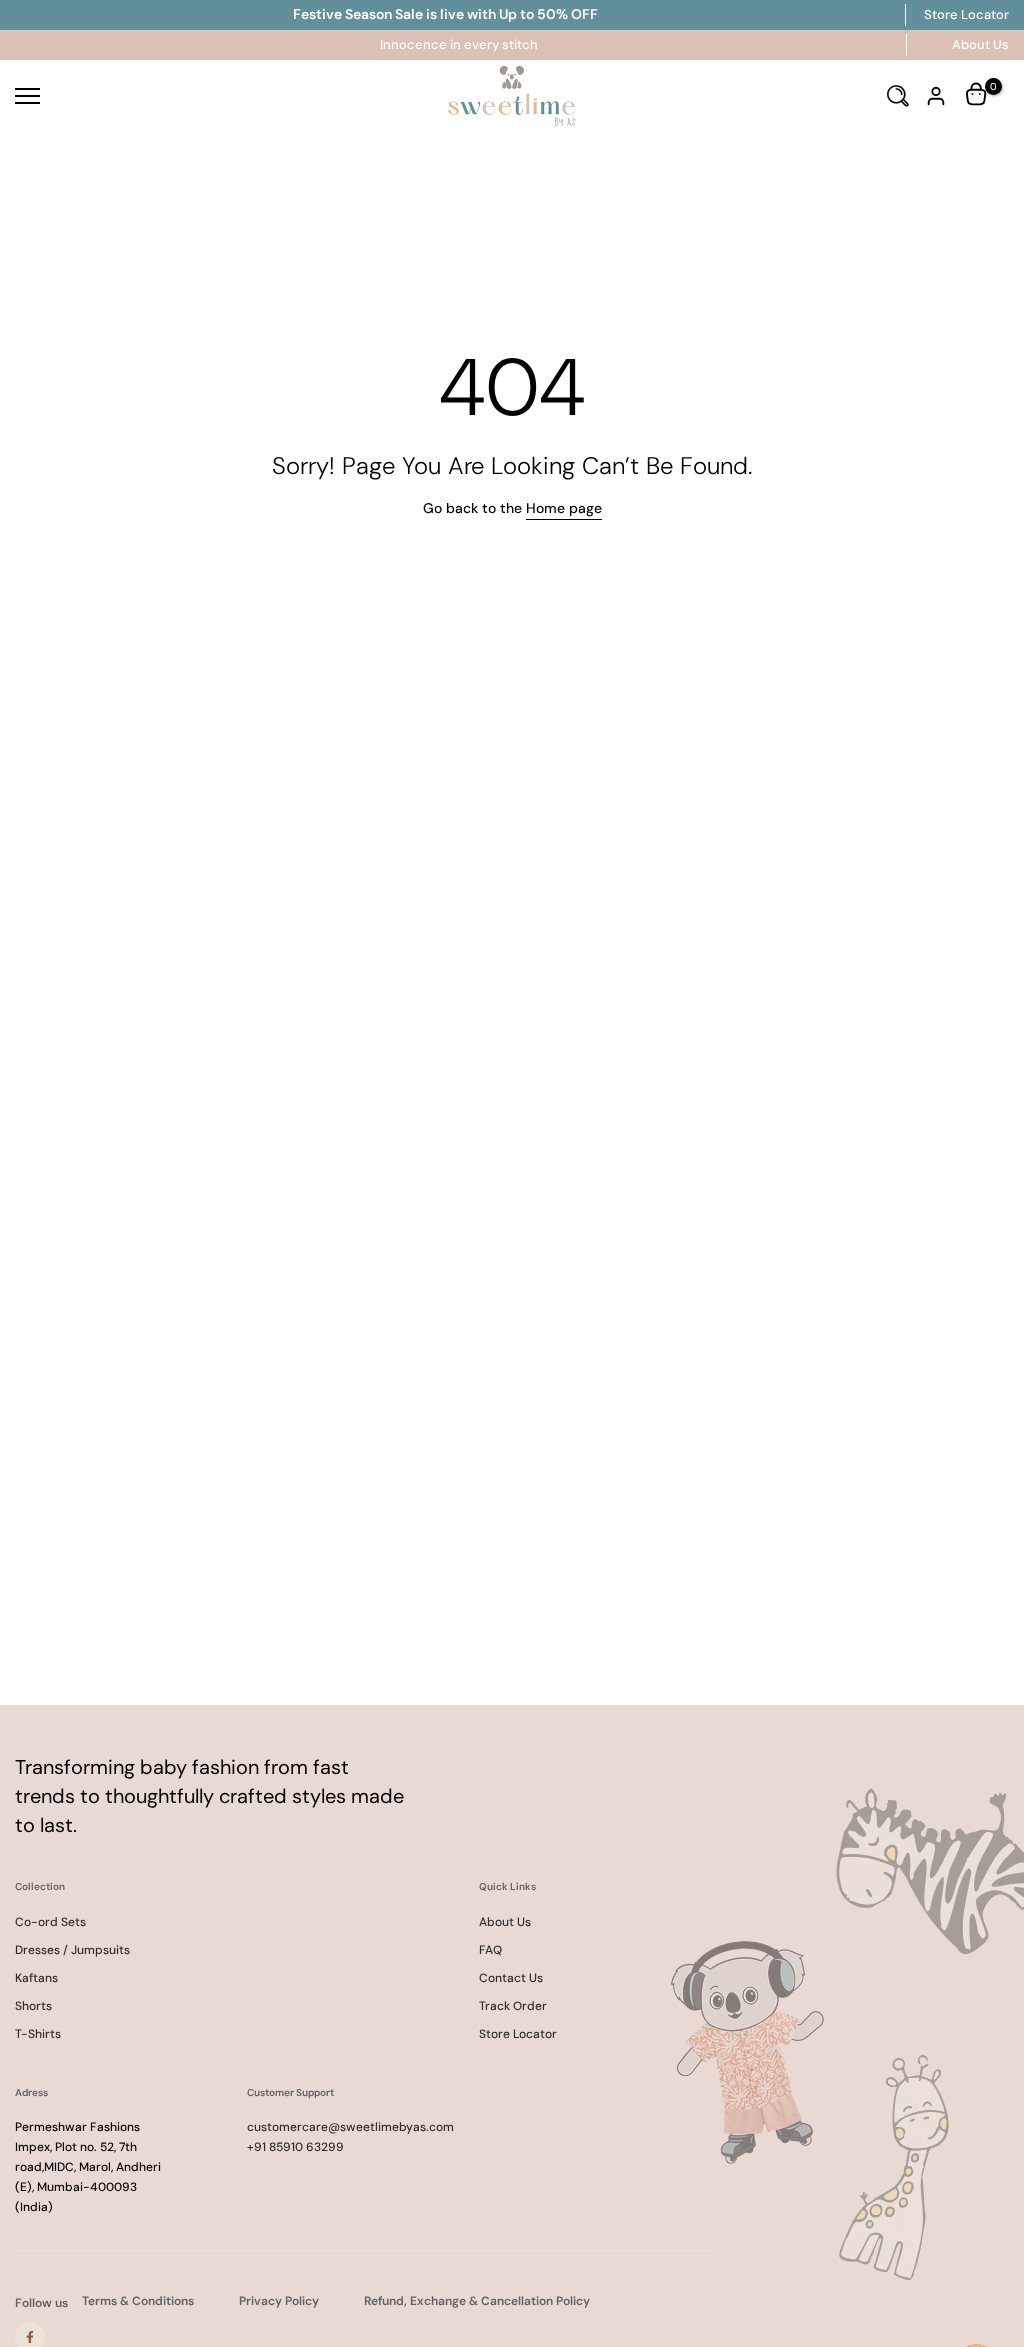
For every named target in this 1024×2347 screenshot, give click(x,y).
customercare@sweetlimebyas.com (350, 2127)
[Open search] (898, 96)
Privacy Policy (279, 2301)
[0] (978, 95)
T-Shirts (38, 2034)
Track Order (513, 2006)
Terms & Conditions (138, 2301)
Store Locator (966, 14)
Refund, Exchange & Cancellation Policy (477, 2301)
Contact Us (511, 1978)
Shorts (33, 2006)
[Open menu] (170, 96)
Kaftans (36, 1978)
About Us (980, 44)
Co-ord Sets (50, 1922)
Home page (564, 508)
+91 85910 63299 (295, 2147)
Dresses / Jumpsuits (72, 1950)
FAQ (490, 1950)
